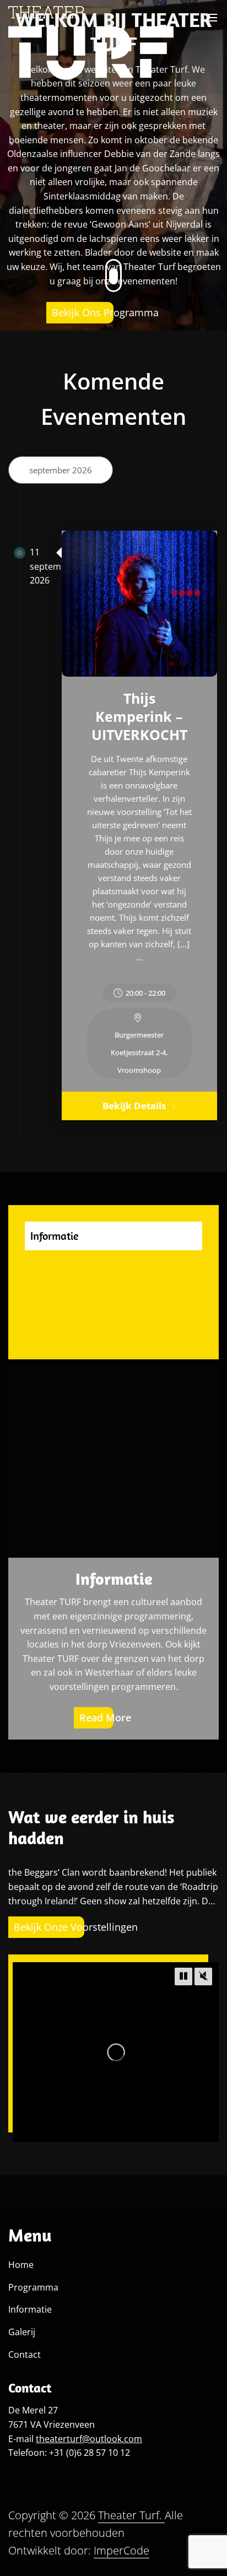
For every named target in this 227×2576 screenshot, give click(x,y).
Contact (25, 2354)
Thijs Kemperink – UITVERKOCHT (139, 716)
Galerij (22, 2332)
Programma (33, 2287)
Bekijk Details (134, 1106)
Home (21, 2265)
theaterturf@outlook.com (89, 2439)
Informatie (114, 1579)
